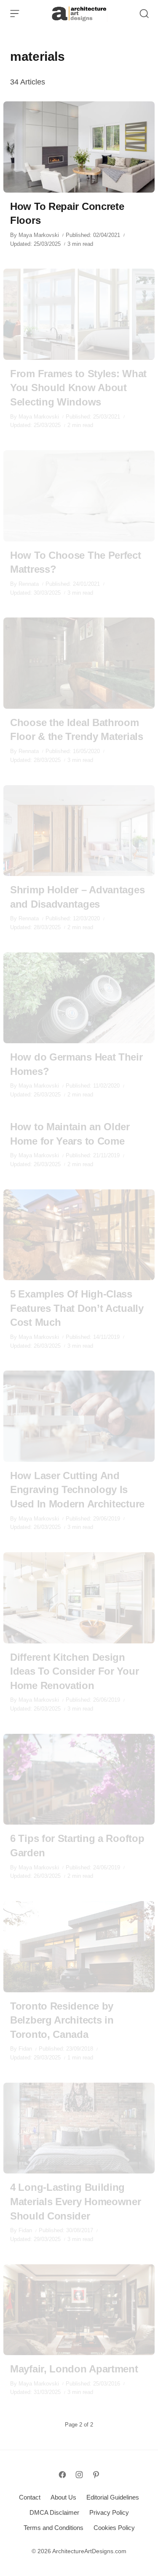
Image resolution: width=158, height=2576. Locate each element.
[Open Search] (144, 14)
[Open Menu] (15, 14)
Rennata (29, 584)
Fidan (25, 2049)
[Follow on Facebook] (62, 2475)
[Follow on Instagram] (79, 2475)
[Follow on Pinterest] (96, 2475)
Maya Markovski (39, 235)
